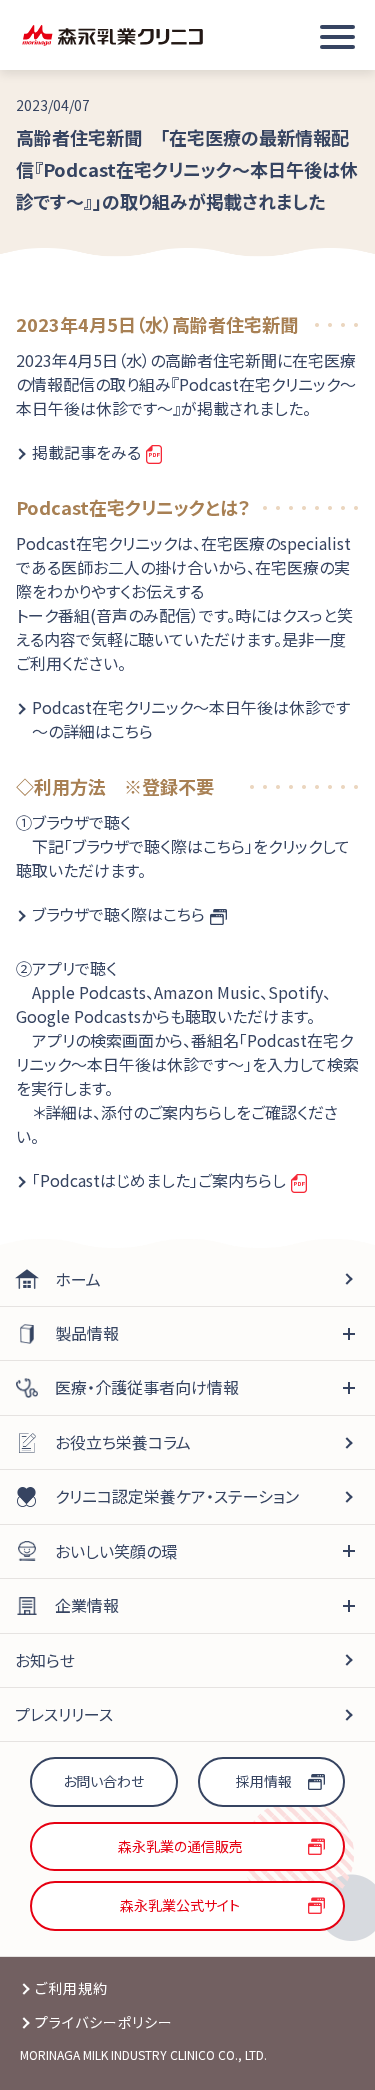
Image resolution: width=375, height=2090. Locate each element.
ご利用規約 (71, 1988)
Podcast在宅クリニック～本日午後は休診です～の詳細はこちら (191, 719)
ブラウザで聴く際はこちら (118, 914)
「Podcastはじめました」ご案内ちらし (159, 1180)
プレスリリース (64, 1714)
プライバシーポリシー (104, 2022)
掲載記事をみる (86, 452)
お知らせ (45, 1660)
